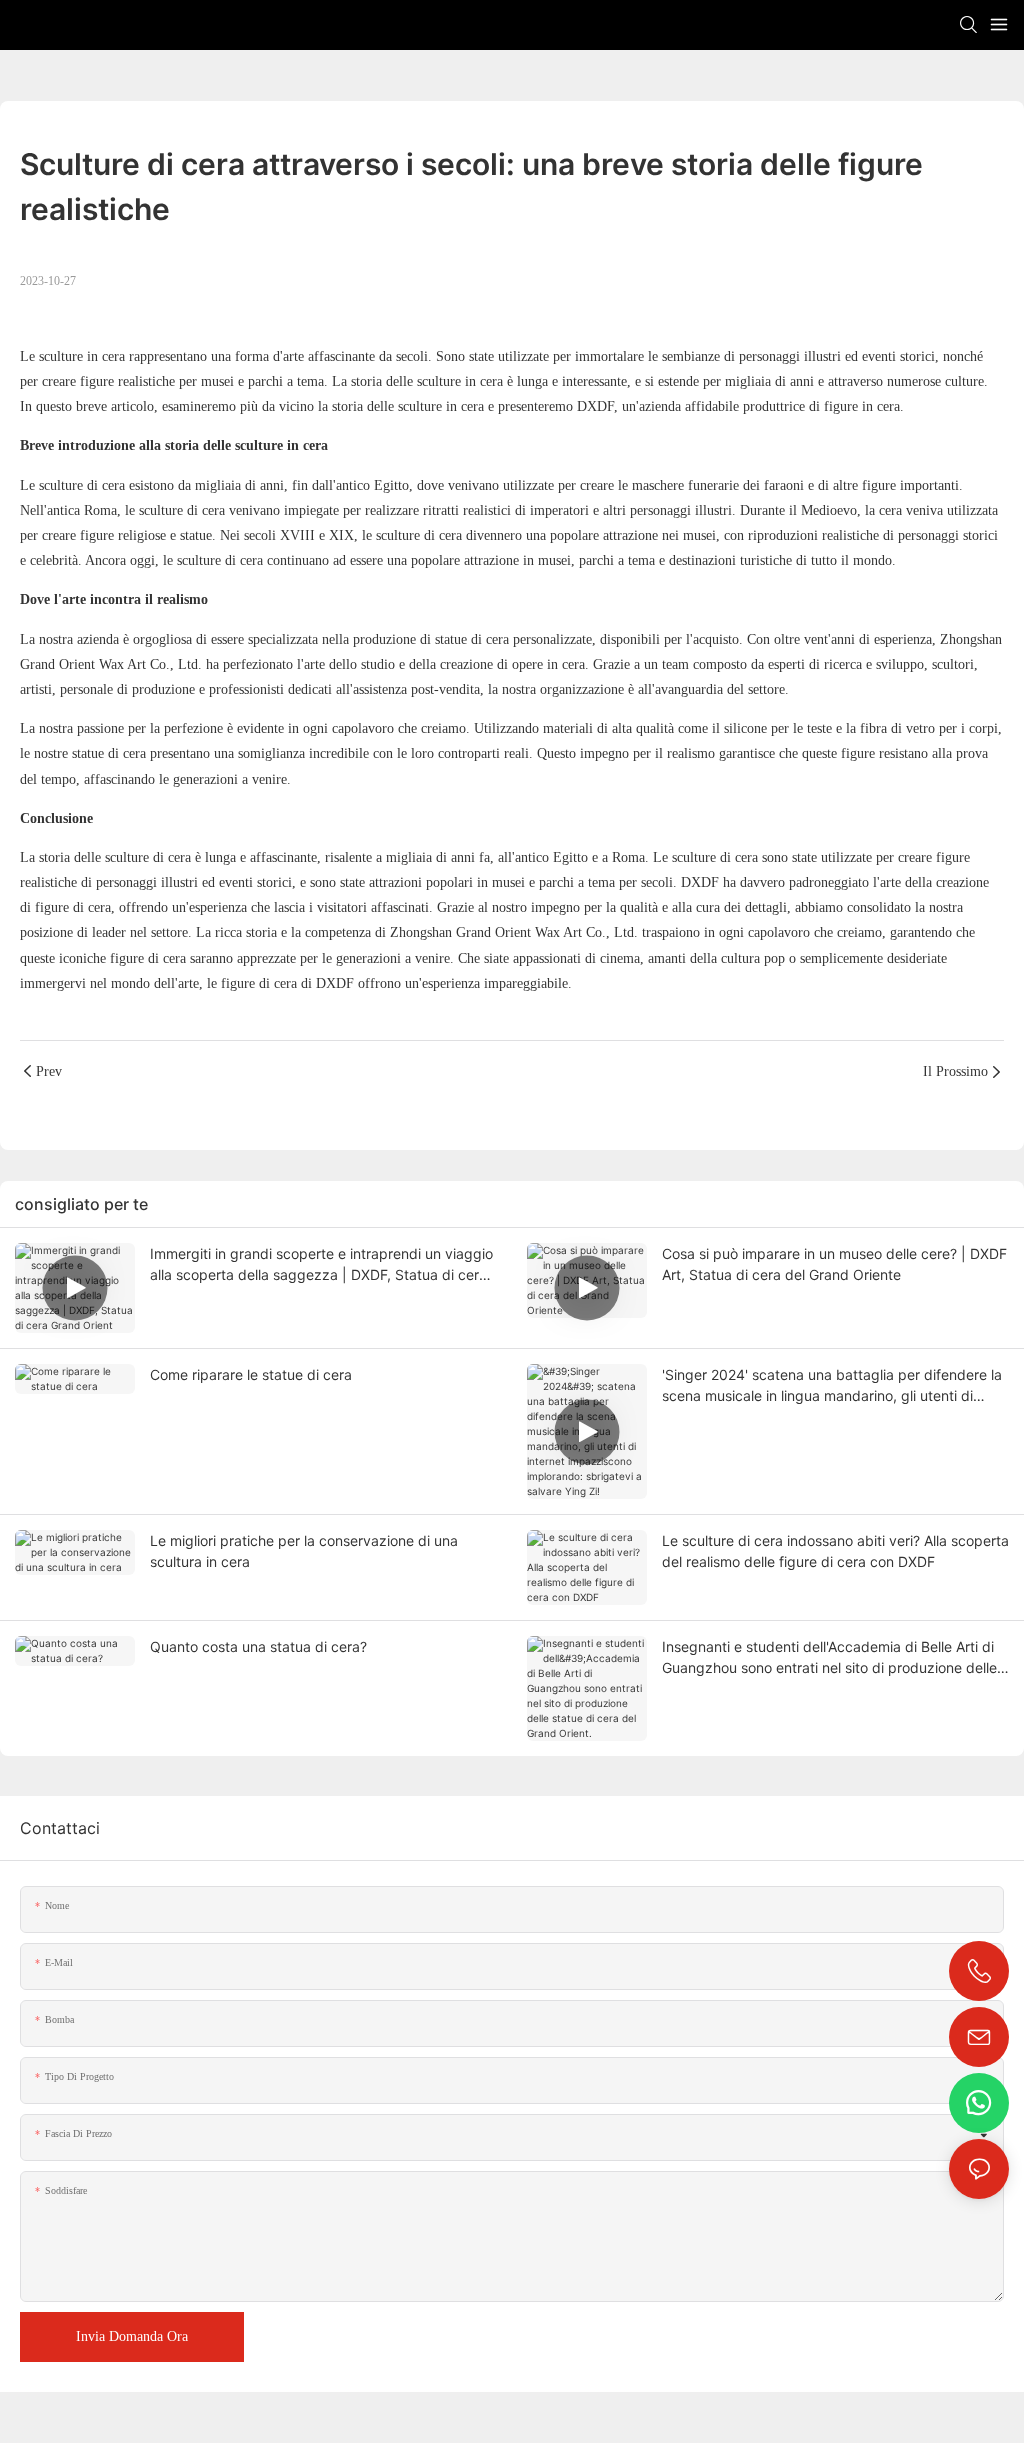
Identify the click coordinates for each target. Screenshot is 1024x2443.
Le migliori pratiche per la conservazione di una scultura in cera (304, 1551)
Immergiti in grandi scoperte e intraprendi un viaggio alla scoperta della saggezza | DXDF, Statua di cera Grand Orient (321, 1265)
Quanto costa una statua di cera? (258, 1646)
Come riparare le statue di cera (251, 1374)
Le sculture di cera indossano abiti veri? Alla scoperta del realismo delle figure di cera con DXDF (835, 1551)
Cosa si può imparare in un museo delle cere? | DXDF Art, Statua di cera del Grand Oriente (834, 1264)
